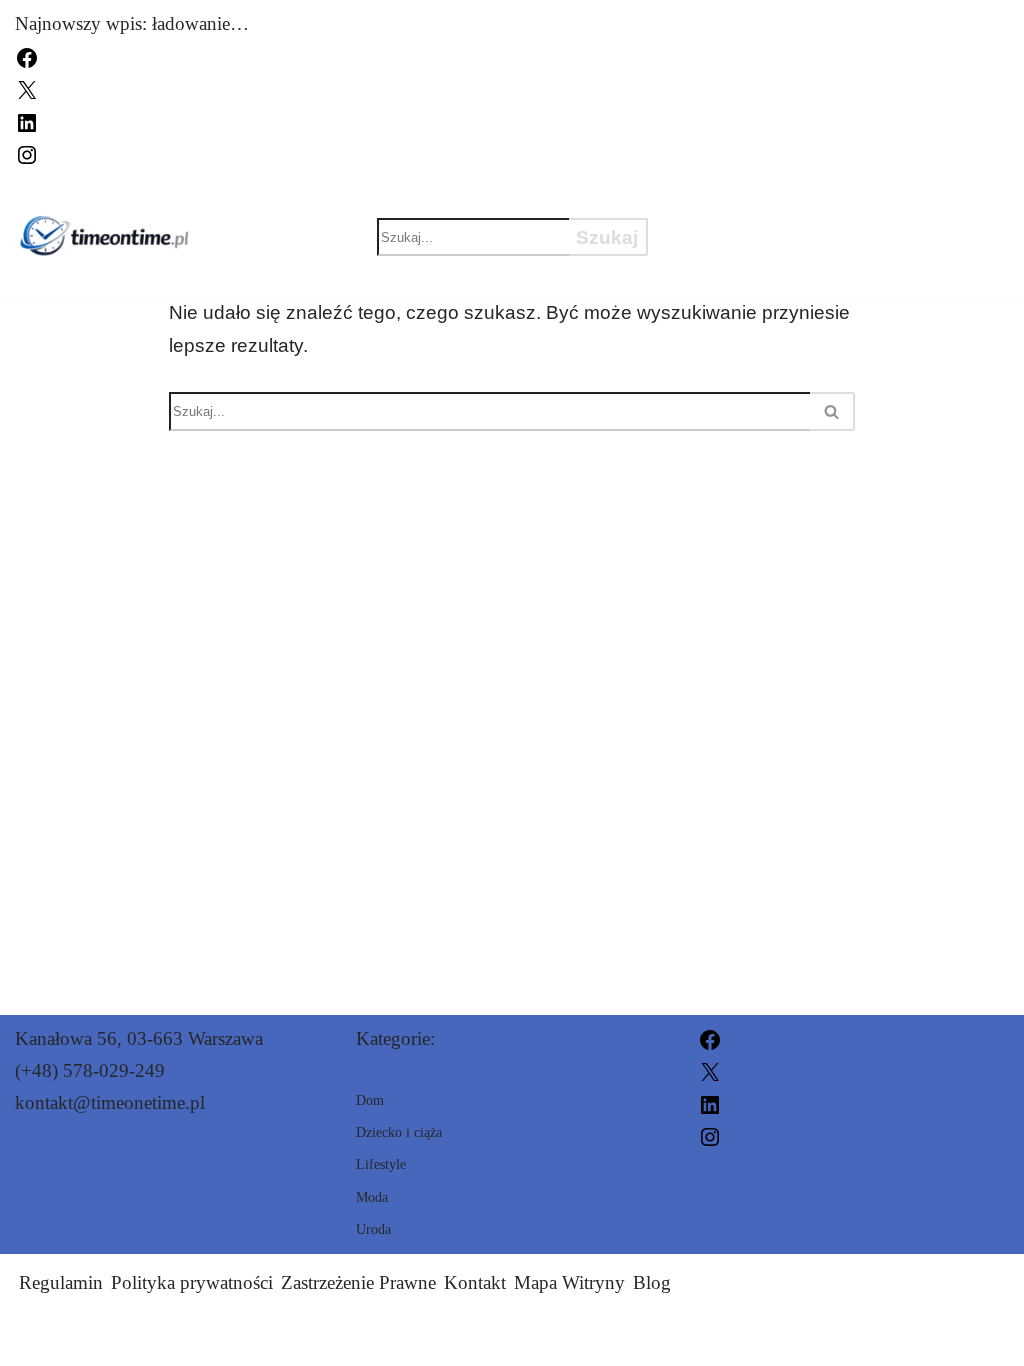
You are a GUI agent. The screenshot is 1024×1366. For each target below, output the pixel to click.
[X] (27, 88)
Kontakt (475, 1282)
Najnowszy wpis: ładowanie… (132, 23)
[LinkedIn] (27, 120)
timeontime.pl (694, 1338)
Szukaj (607, 237)
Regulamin (61, 1282)
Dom (946, 202)
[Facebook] (27, 55)
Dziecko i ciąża (768, 237)
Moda (714, 202)
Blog (652, 1282)
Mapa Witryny (569, 1282)
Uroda (834, 202)
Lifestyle (737, 272)
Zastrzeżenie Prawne (358, 1282)
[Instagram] (27, 152)
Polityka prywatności (192, 1282)
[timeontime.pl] (104, 237)
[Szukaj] (832, 411)
